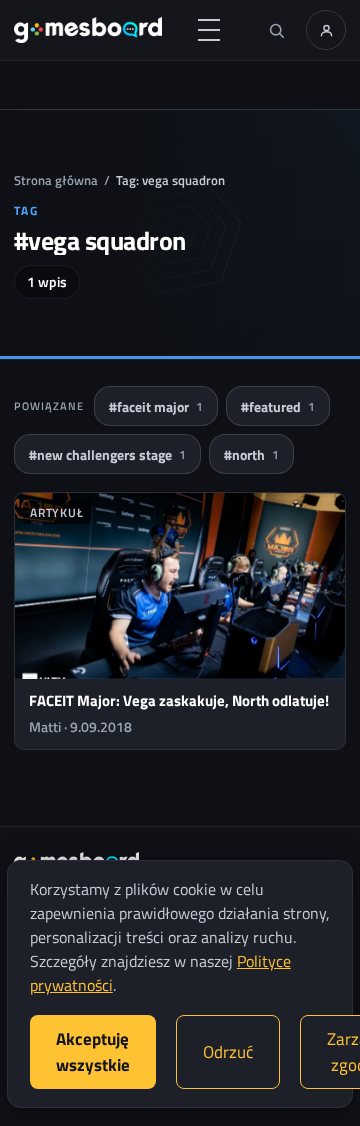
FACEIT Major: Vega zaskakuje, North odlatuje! (179, 700)
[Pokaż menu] (209, 30)
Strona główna (56, 180)
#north (251, 454)
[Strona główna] (88, 30)
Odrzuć (228, 1052)
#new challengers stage (107, 454)
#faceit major (156, 406)
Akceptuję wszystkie (93, 1052)
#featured (278, 406)
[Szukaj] (276, 30)
